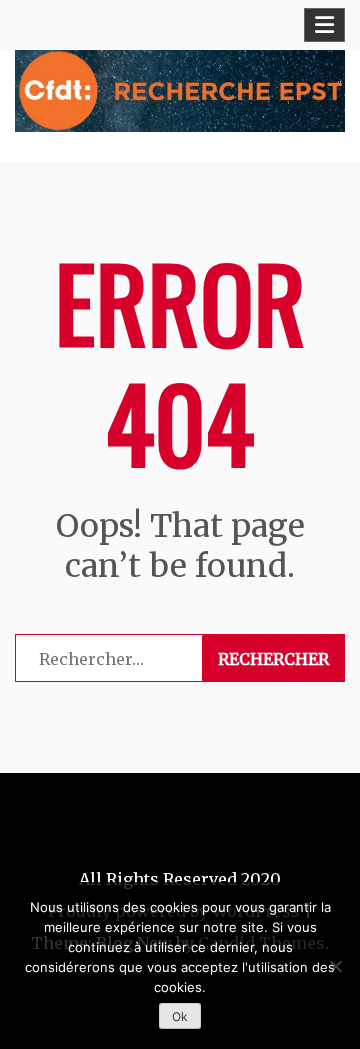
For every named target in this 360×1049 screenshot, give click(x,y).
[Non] (335, 966)
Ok (180, 1016)
